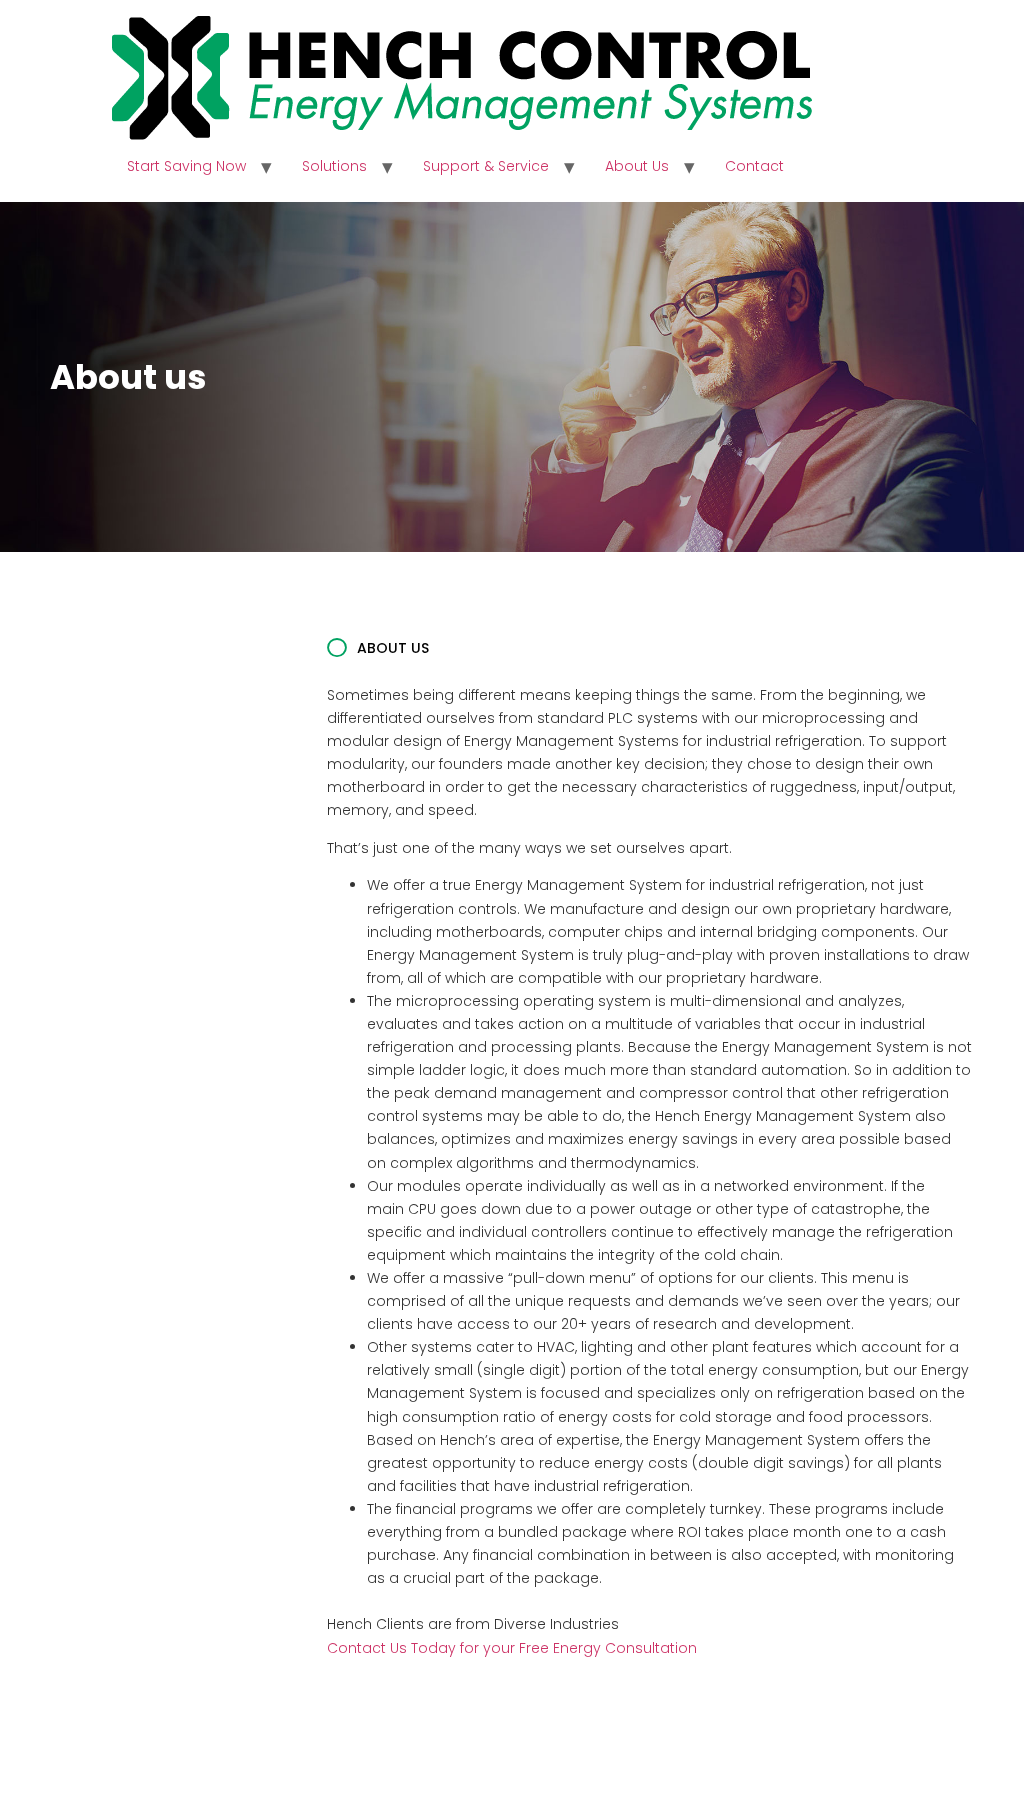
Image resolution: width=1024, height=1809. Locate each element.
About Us (637, 166)
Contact (754, 166)
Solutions (334, 166)
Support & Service (486, 166)
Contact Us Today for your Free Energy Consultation (512, 1648)
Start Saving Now (186, 166)
